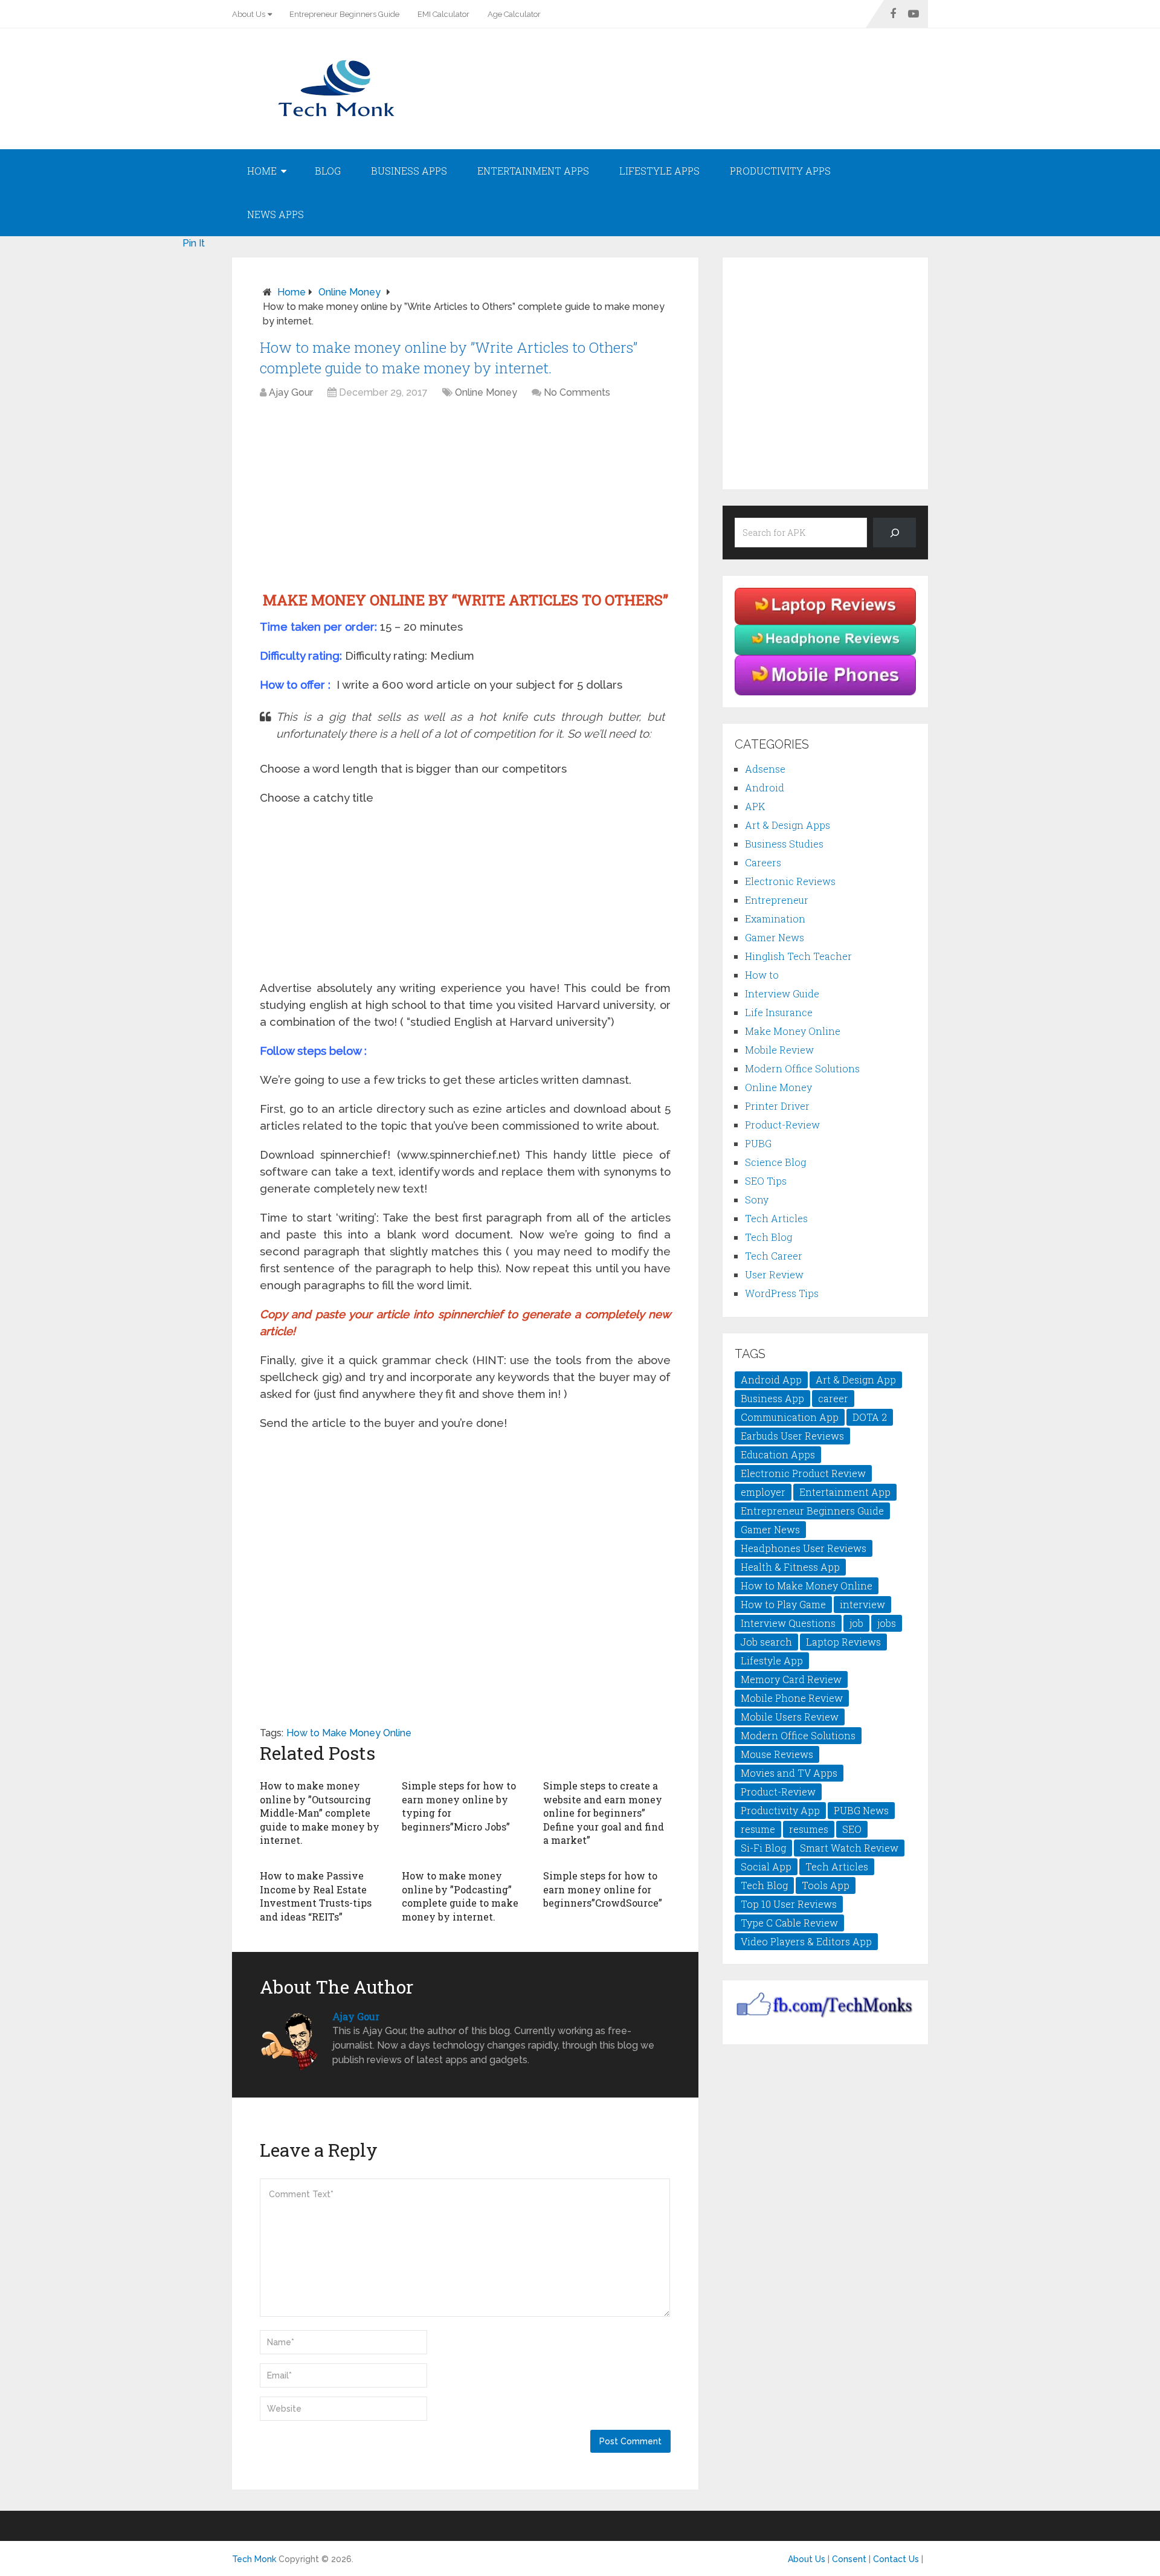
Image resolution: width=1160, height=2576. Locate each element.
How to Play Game (783, 1604)
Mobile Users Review (790, 1717)
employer (763, 1492)
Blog (328, 171)
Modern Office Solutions (802, 1068)
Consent (849, 2559)
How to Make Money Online (349, 1733)
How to (762, 975)
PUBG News (861, 1810)
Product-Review (782, 1125)
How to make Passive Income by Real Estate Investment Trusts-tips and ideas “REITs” (316, 1896)
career (833, 1398)
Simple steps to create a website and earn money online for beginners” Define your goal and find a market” (604, 1813)
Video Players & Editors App (806, 1941)
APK (755, 806)
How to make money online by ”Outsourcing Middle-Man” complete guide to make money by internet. (320, 1813)
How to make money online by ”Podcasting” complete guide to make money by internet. (460, 1896)
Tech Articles (776, 1218)
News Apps (275, 214)
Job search (766, 1642)
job (856, 1623)
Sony (757, 1199)
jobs (887, 1623)
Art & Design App (856, 1380)
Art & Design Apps (788, 825)
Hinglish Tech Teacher (798, 956)
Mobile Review (779, 1050)
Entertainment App (845, 1492)
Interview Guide (782, 993)
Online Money (350, 292)
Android (765, 787)
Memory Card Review (791, 1679)
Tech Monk (254, 2559)
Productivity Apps (780, 171)
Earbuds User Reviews (792, 1436)
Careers (763, 862)
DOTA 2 (870, 1417)
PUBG (758, 1143)
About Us (249, 14)
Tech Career (774, 1256)
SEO (852, 1829)
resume (758, 1829)
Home (262, 171)
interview (862, 1604)
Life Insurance (779, 1012)
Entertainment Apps (533, 171)
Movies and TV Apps (789, 1773)
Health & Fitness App (790, 1567)
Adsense (765, 769)
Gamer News (775, 937)
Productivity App (780, 1810)
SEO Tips (766, 1181)
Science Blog (775, 1162)
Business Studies (784, 844)
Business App (772, 1398)
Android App (771, 1380)
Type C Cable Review (789, 1923)
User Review (774, 1274)
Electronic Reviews (790, 881)
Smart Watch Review (849, 1848)
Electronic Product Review (803, 1473)
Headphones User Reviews (804, 1548)
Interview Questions (788, 1623)
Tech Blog (768, 1237)
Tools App (826, 1885)
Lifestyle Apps (659, 171)
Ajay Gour (291, 392)
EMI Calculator (443, 14)
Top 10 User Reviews (789, 1904)
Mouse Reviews (777, 1754)
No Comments (577, 392)
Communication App (790, 1417)
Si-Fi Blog (763, 1848)
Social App (766, 1866)
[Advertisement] (465, 497)
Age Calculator (514, 14)
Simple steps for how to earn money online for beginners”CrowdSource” (603, 1889)
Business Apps (409, 171)
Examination (775, 919)
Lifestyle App (772, 1660)
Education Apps (778, 1454)
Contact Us (896, 2559)
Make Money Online (793, 1031)
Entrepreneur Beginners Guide (344, 14)
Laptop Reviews (843, 1642)
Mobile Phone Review (792, 1698)
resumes (809, 1829)
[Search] (894, 533)
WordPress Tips (782, 1293)
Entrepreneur (777, 900)
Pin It (194, 243)
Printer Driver (777, 1106)
